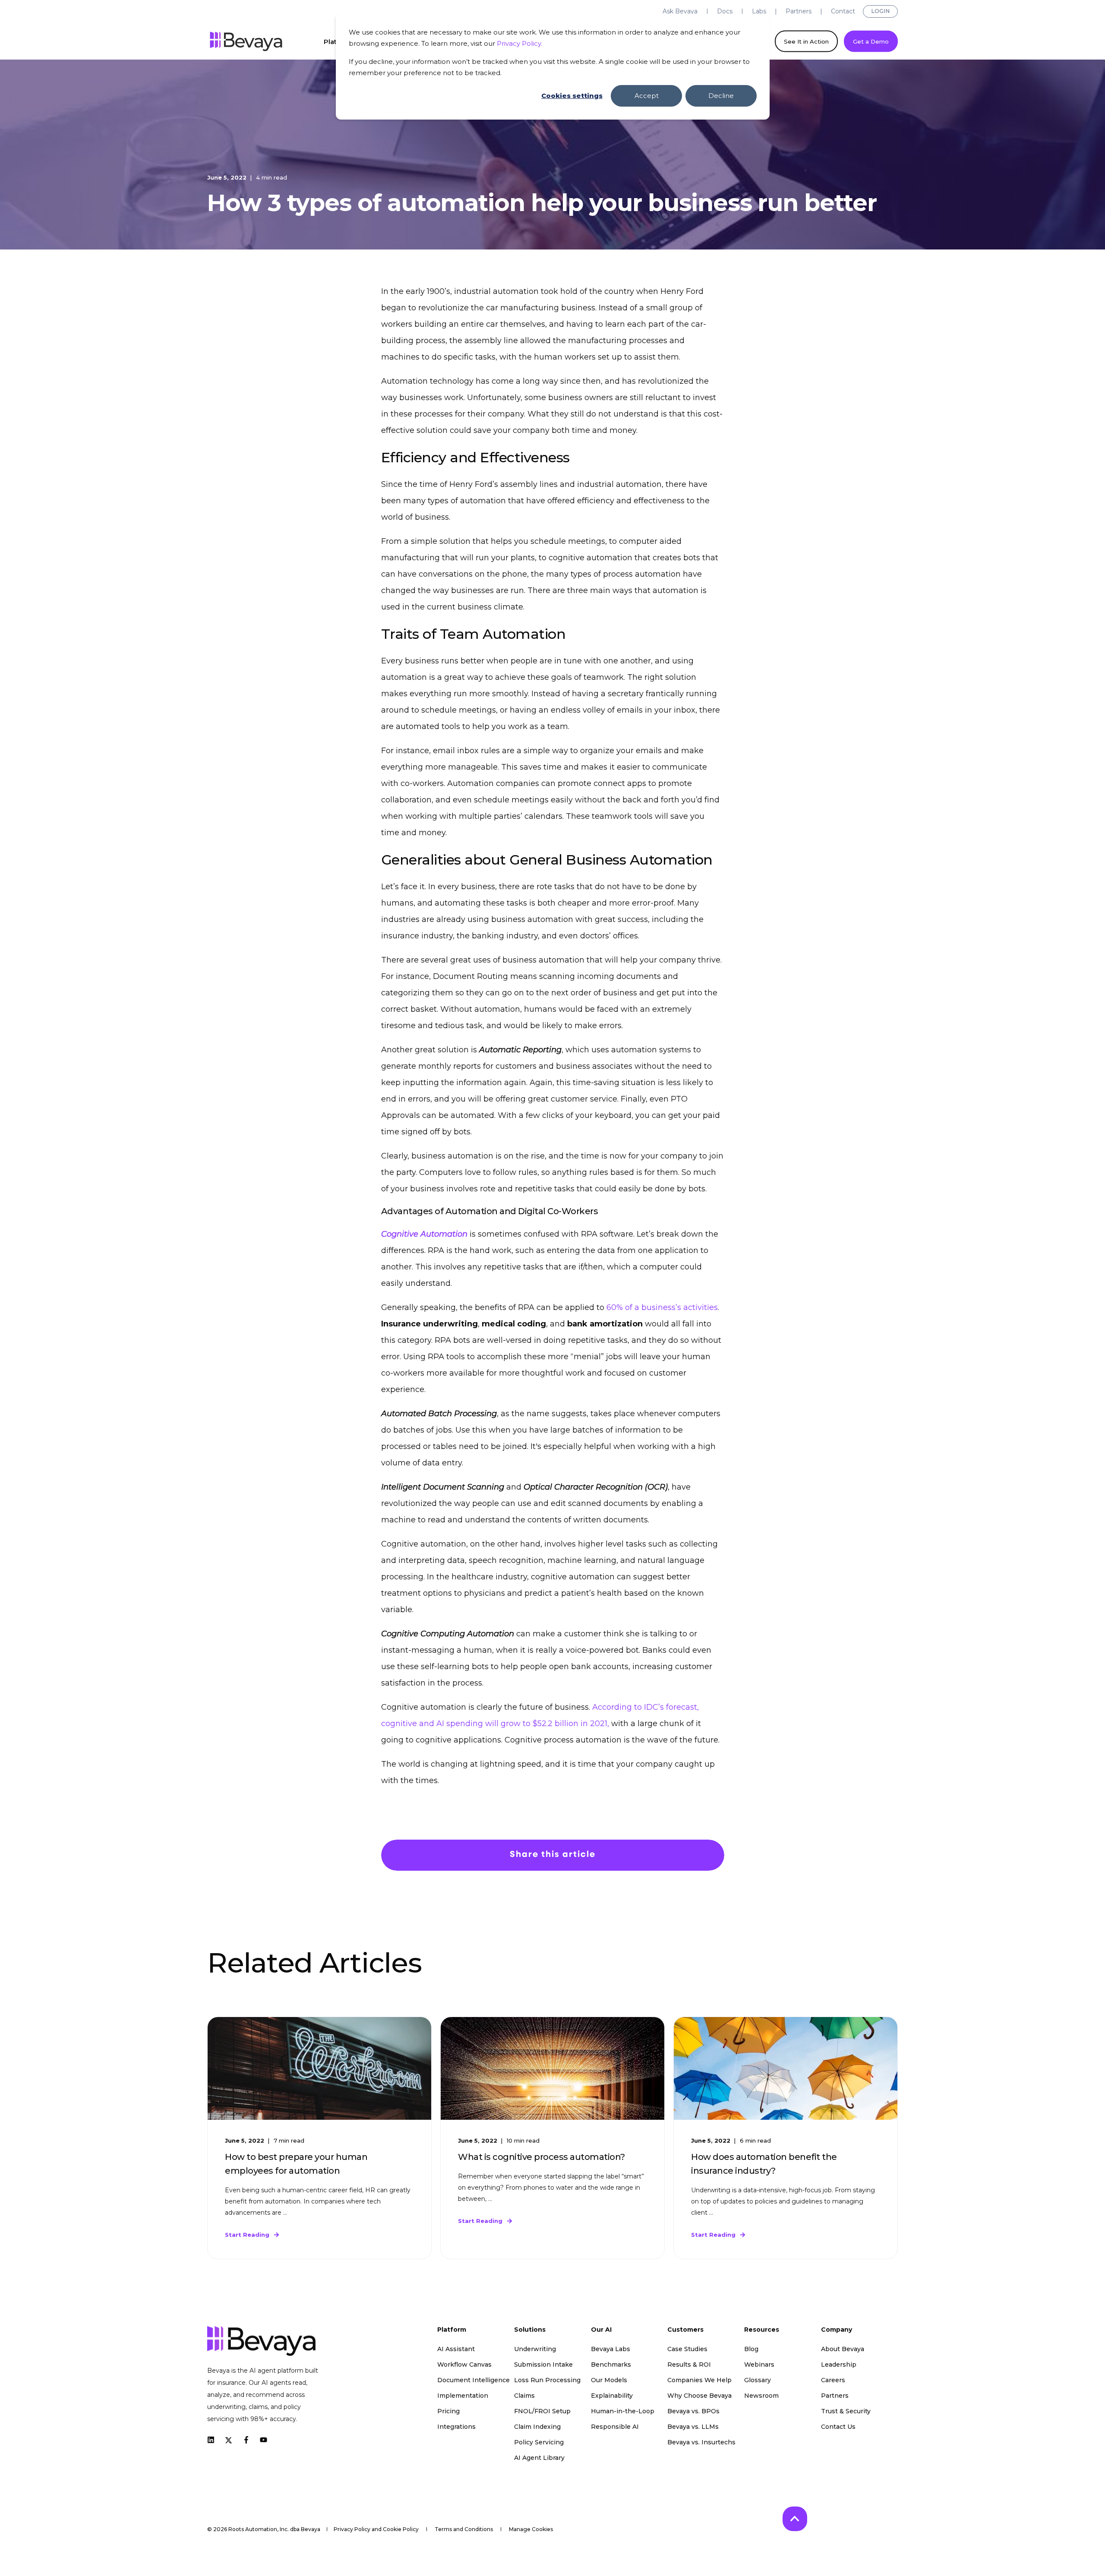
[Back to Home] (246, 41)
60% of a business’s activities (662, 1307)
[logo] (261, 2341)
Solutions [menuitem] (530, 2330)
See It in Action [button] (806, 41)
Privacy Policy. (519, 43)
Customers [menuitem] (685, 2330)
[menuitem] (680, 11)
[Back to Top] (795, 2519)
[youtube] (261, 2440)
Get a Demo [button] (871, 41)
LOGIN (880, 11)
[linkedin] (213, 2440)
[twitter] (229, 2440)
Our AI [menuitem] (601, 2330)
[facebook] (246, 2440)
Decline (721, 96)
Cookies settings (572, 96)
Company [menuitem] (837, 2330)
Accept (647, 96)
